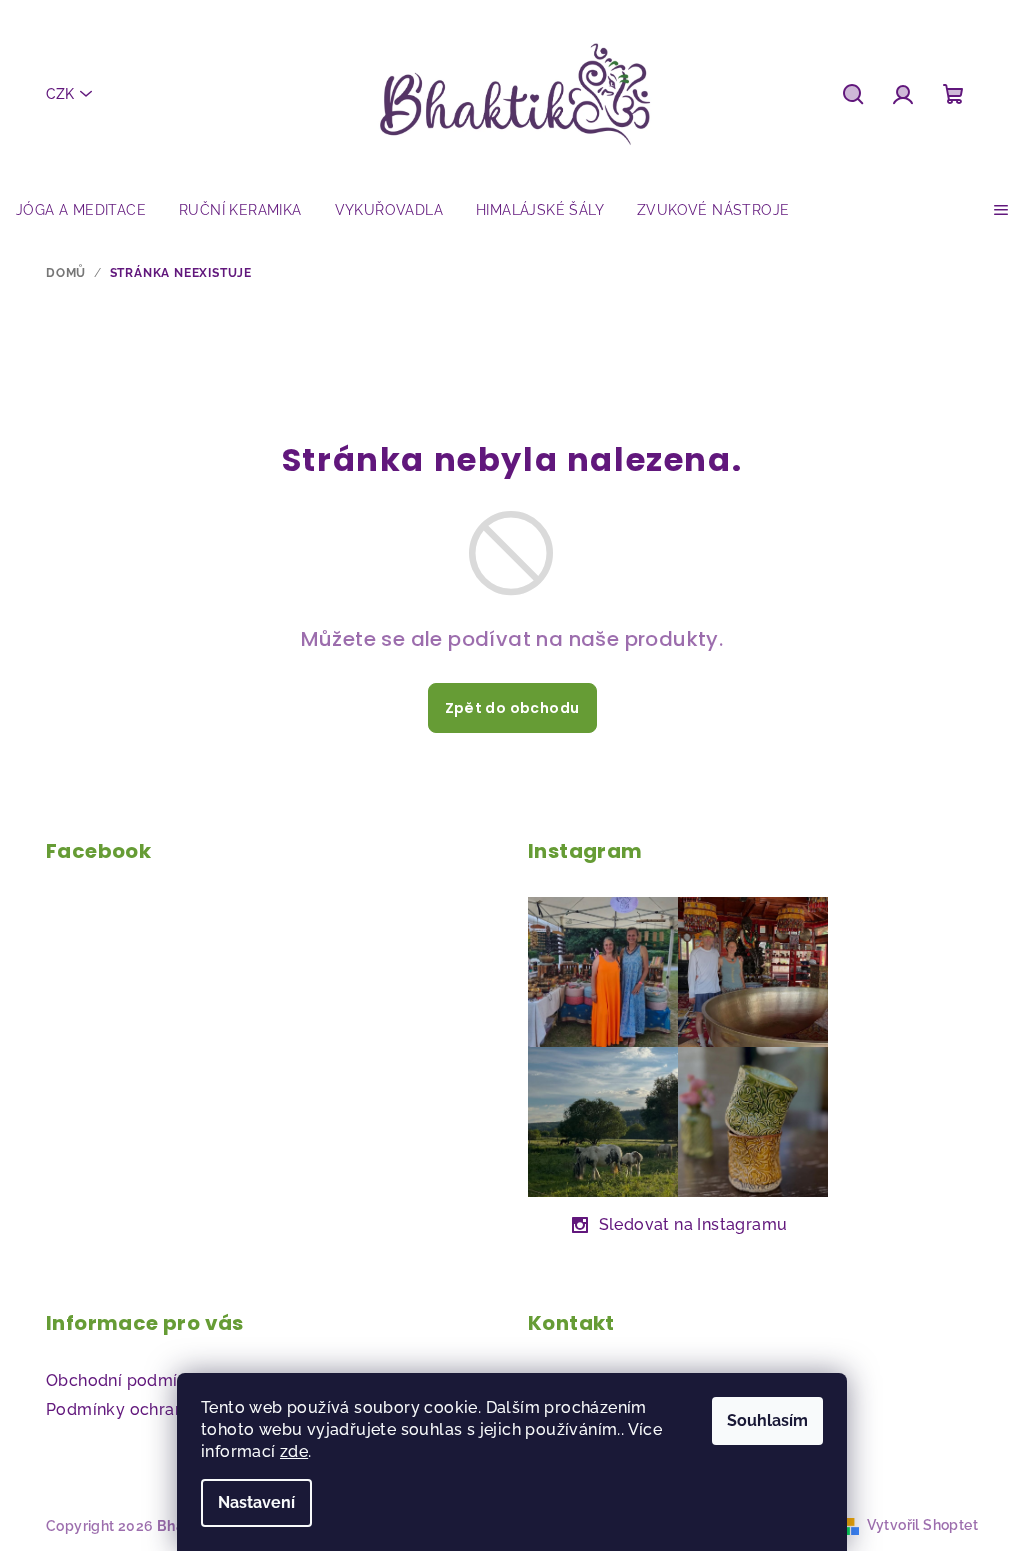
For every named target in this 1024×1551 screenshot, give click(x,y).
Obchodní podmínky (126, 1380)
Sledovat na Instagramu (693, 1224)
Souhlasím (767, 1420)
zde (294, 1451)
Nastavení (256, 1502)
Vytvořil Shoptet (922, 1525)
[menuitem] (81, 210)
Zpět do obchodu (512, 708)
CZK (60, 94)
